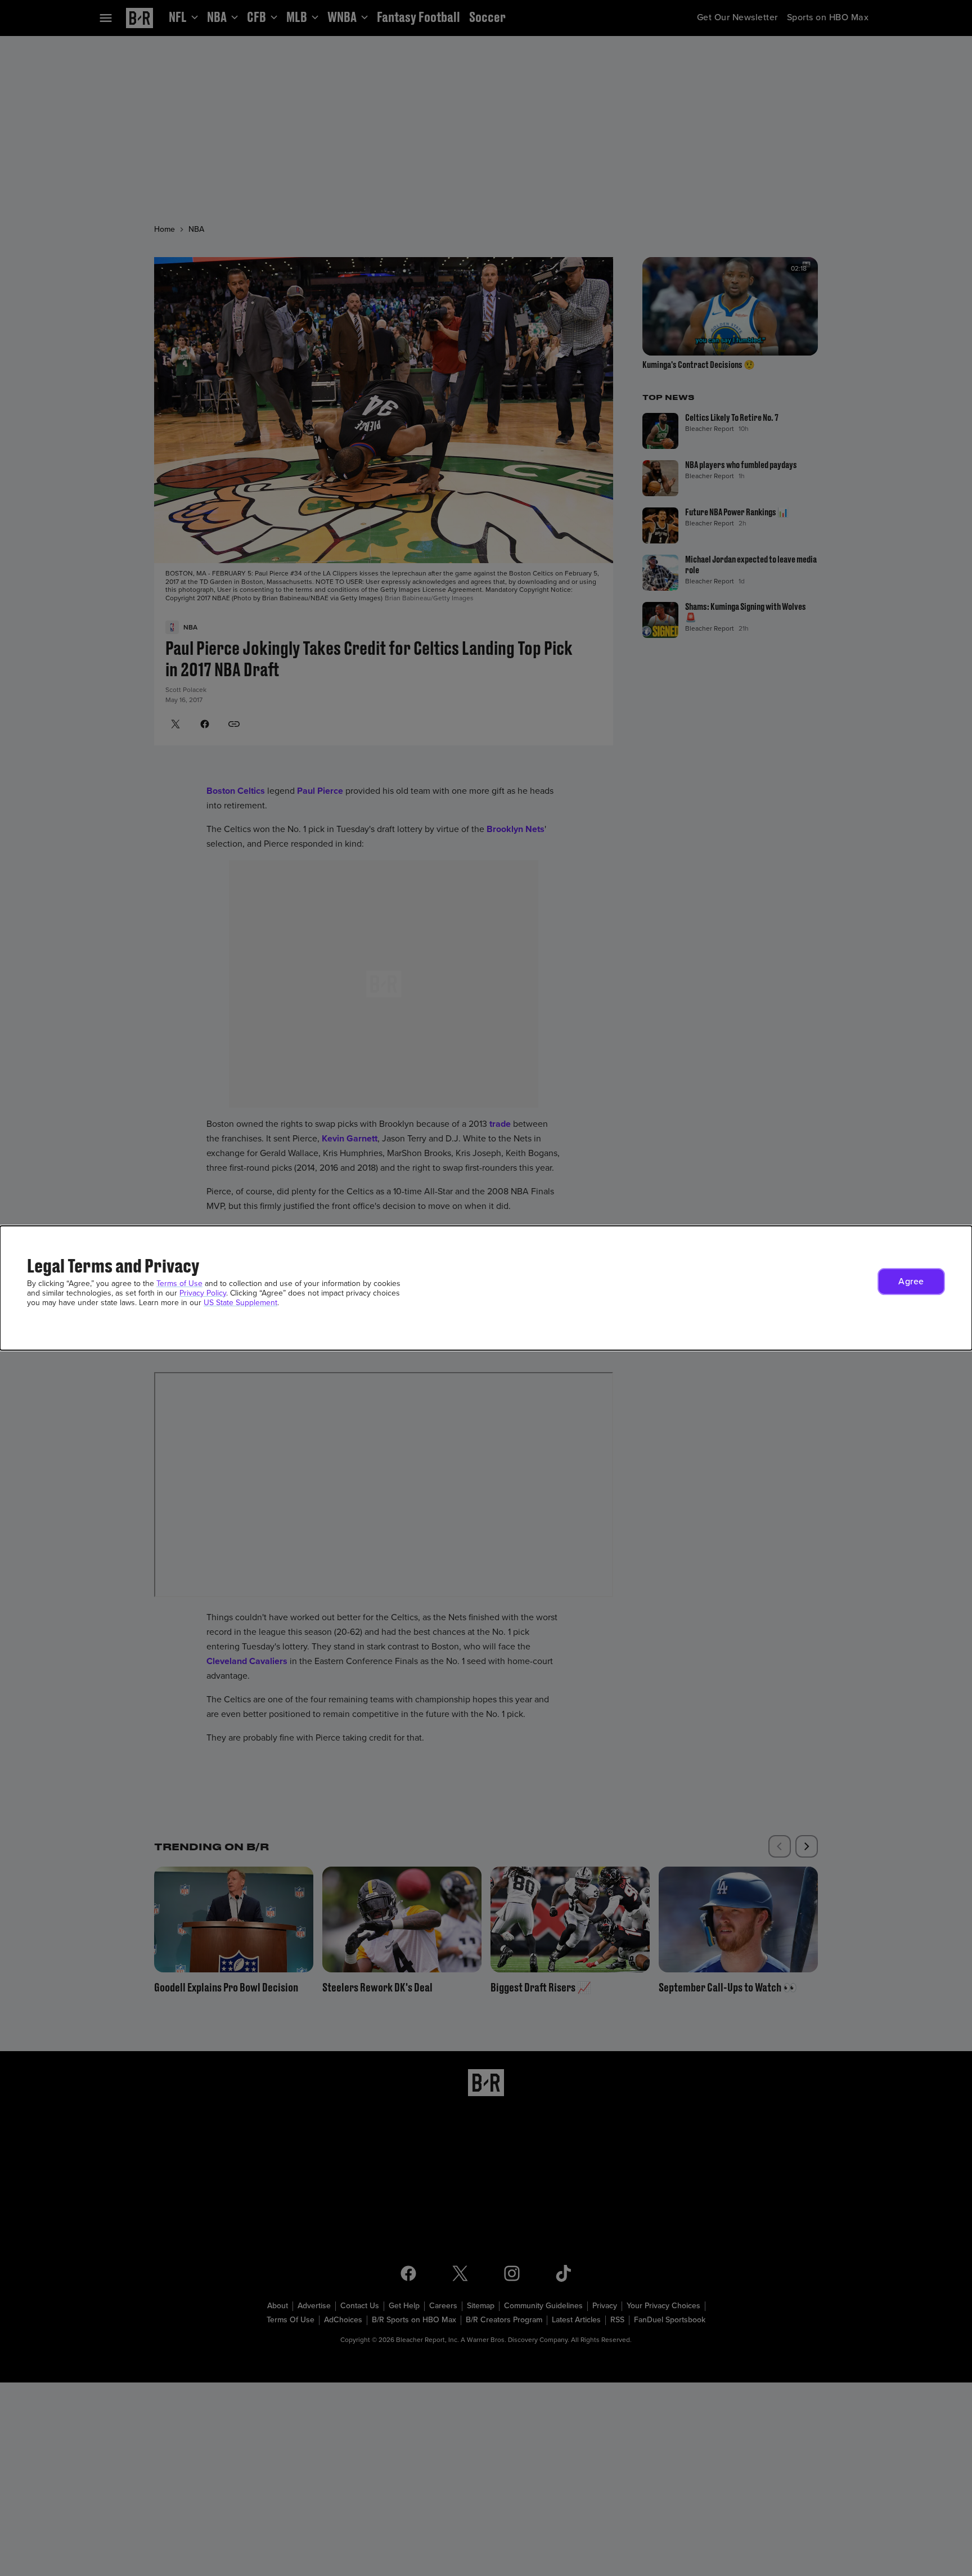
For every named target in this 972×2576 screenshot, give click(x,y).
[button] (911, 1282)
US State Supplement (240, 1303)
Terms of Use (179, 1283)
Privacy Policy (203, 1293)
